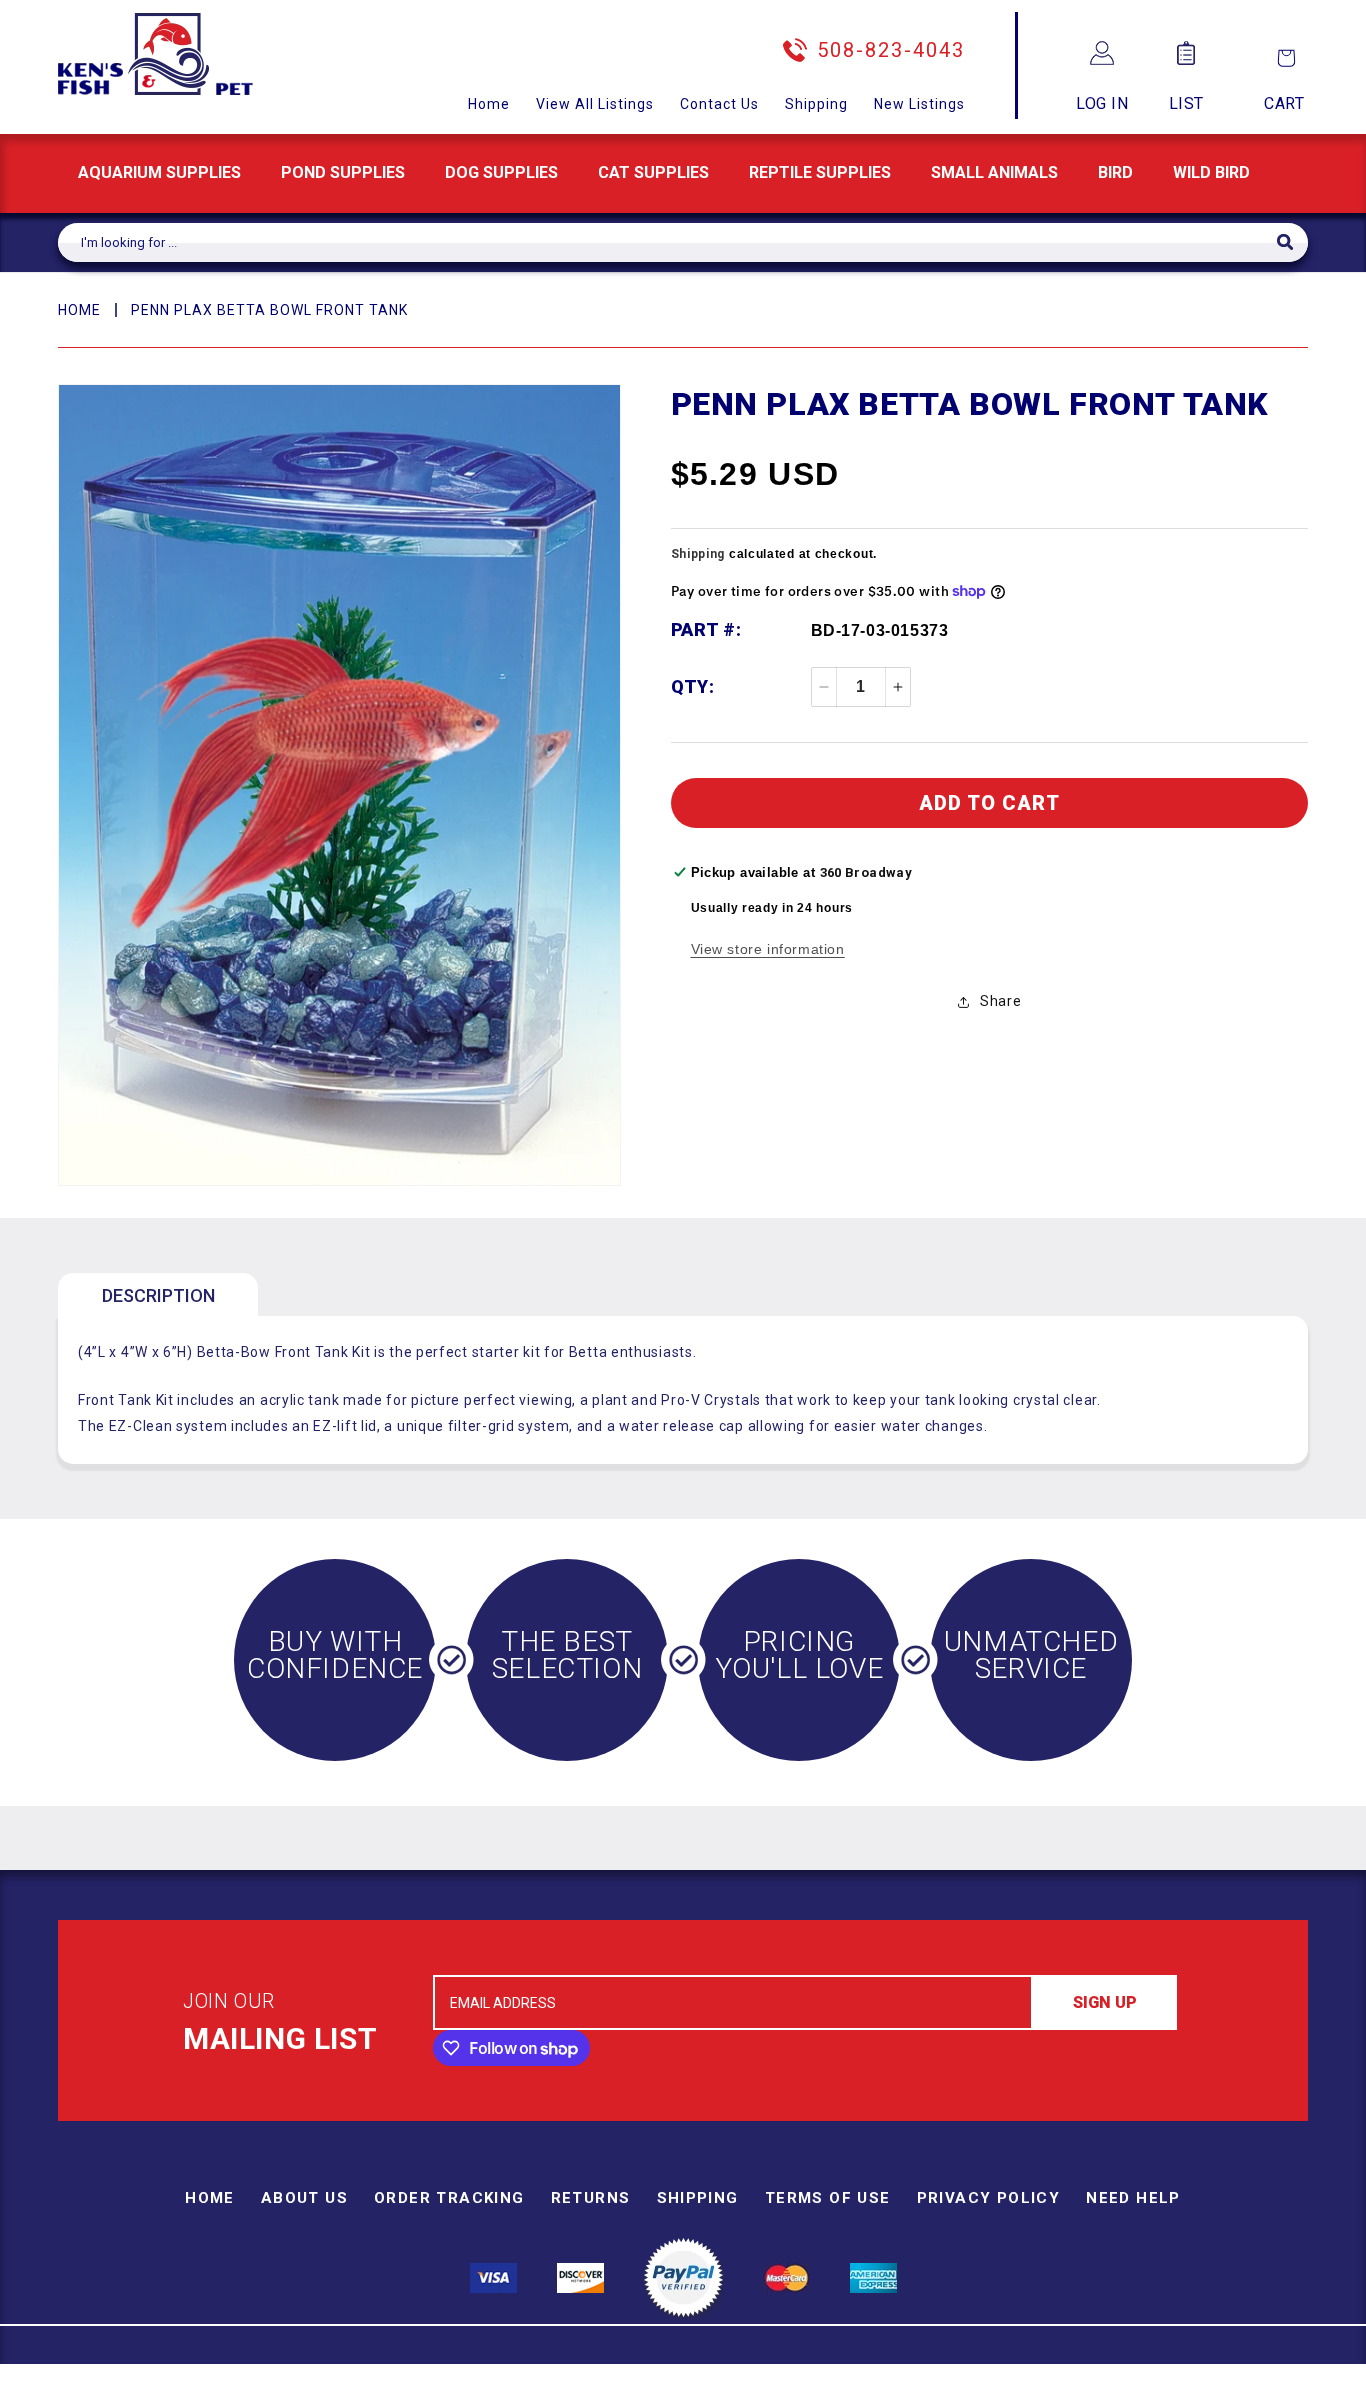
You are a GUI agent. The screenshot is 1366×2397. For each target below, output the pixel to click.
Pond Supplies (343, 172)
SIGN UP (1105, 2002)
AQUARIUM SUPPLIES (159, 172)
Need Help (1133, 2198)
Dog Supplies (501, 172)
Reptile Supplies (820, 172)
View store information (768, 949)
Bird (1115, 172)
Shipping (816, 104)
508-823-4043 (891, 50)
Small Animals (994, 172)
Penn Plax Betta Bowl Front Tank (269, 310)
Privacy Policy (989, 2198)
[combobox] (667, 242)
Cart (1284, 103)
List (1186, 103)
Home (489, 104)
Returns (591, 2198)
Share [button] (1000, 1001)
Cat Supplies (653, 172)
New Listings (919, 104)
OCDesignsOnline (840, 2386)
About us (304, 2198)
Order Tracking (449, 2198)
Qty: (693, 686)
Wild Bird (1211, 172)
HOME (79, 310)
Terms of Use (828, 2198)
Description (158, 1295)
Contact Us (719, 104)
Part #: (706, 629)
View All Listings (595, 104)
